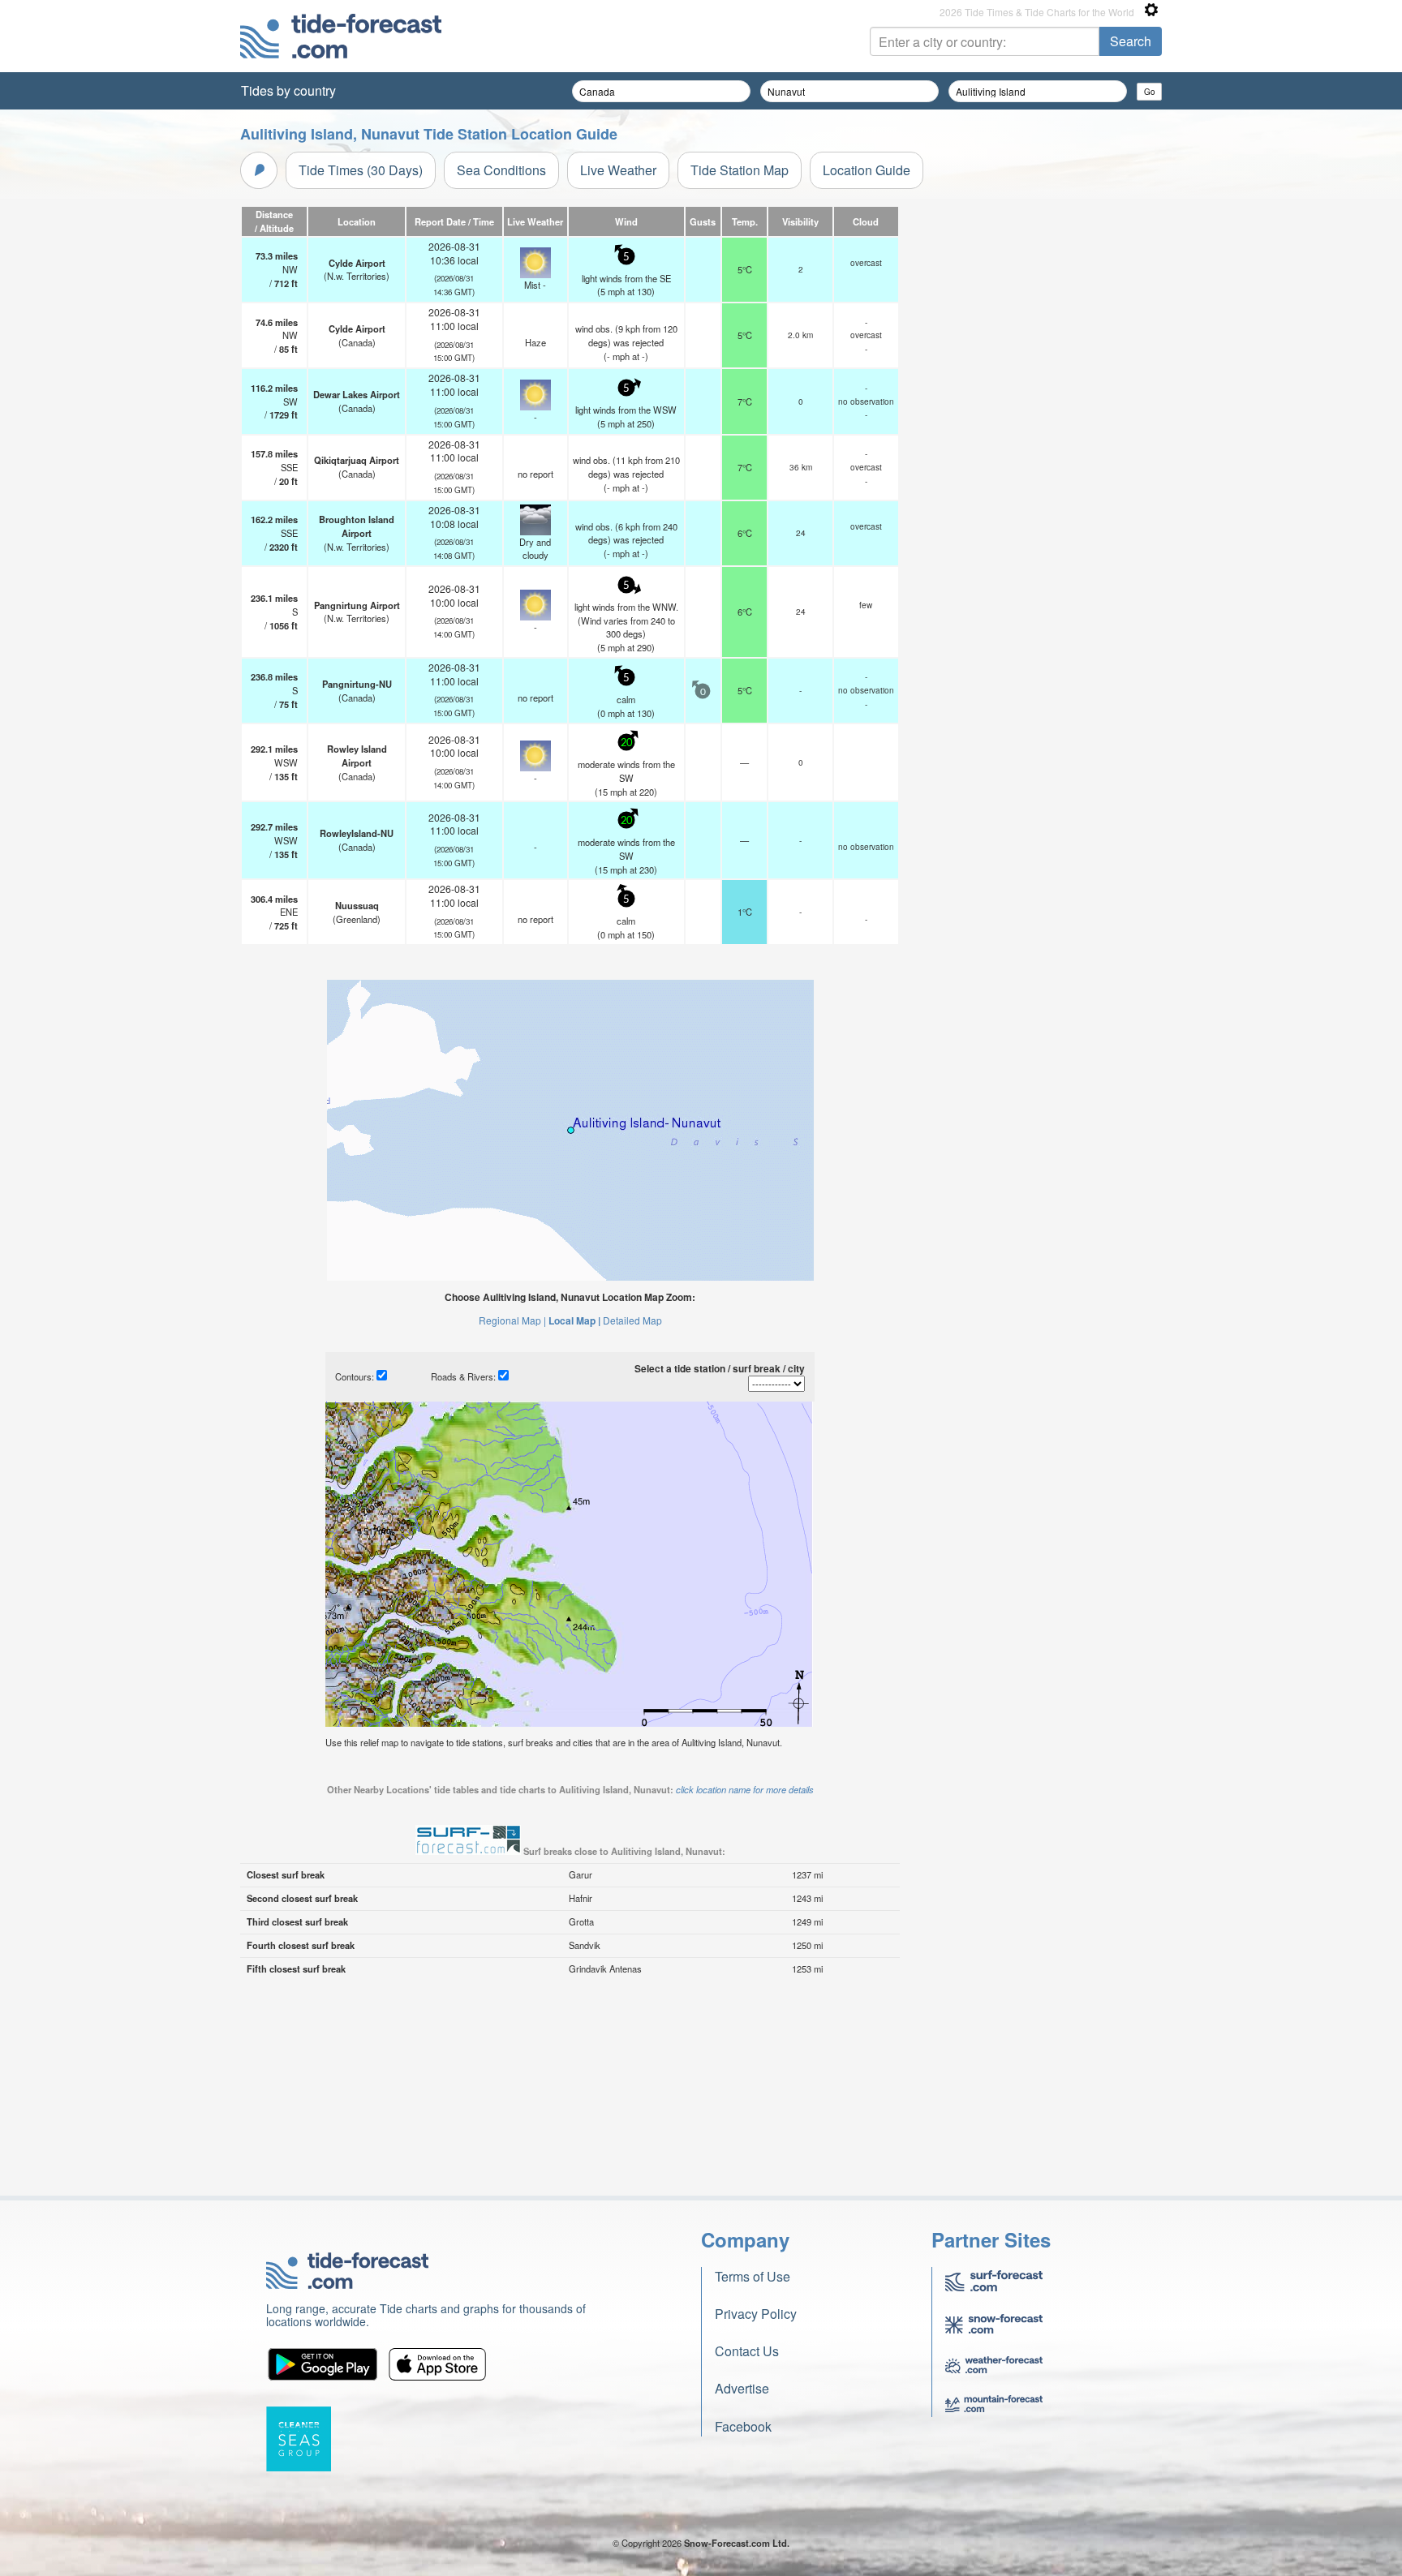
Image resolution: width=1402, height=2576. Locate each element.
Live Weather (618, 170)
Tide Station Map (740, 170)
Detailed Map (632, 1320)
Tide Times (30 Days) (361, 170)
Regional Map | (512, 1320)
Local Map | (574, 1320)
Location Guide (867, 170)
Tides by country (288, 90)
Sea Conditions (501, 170)
